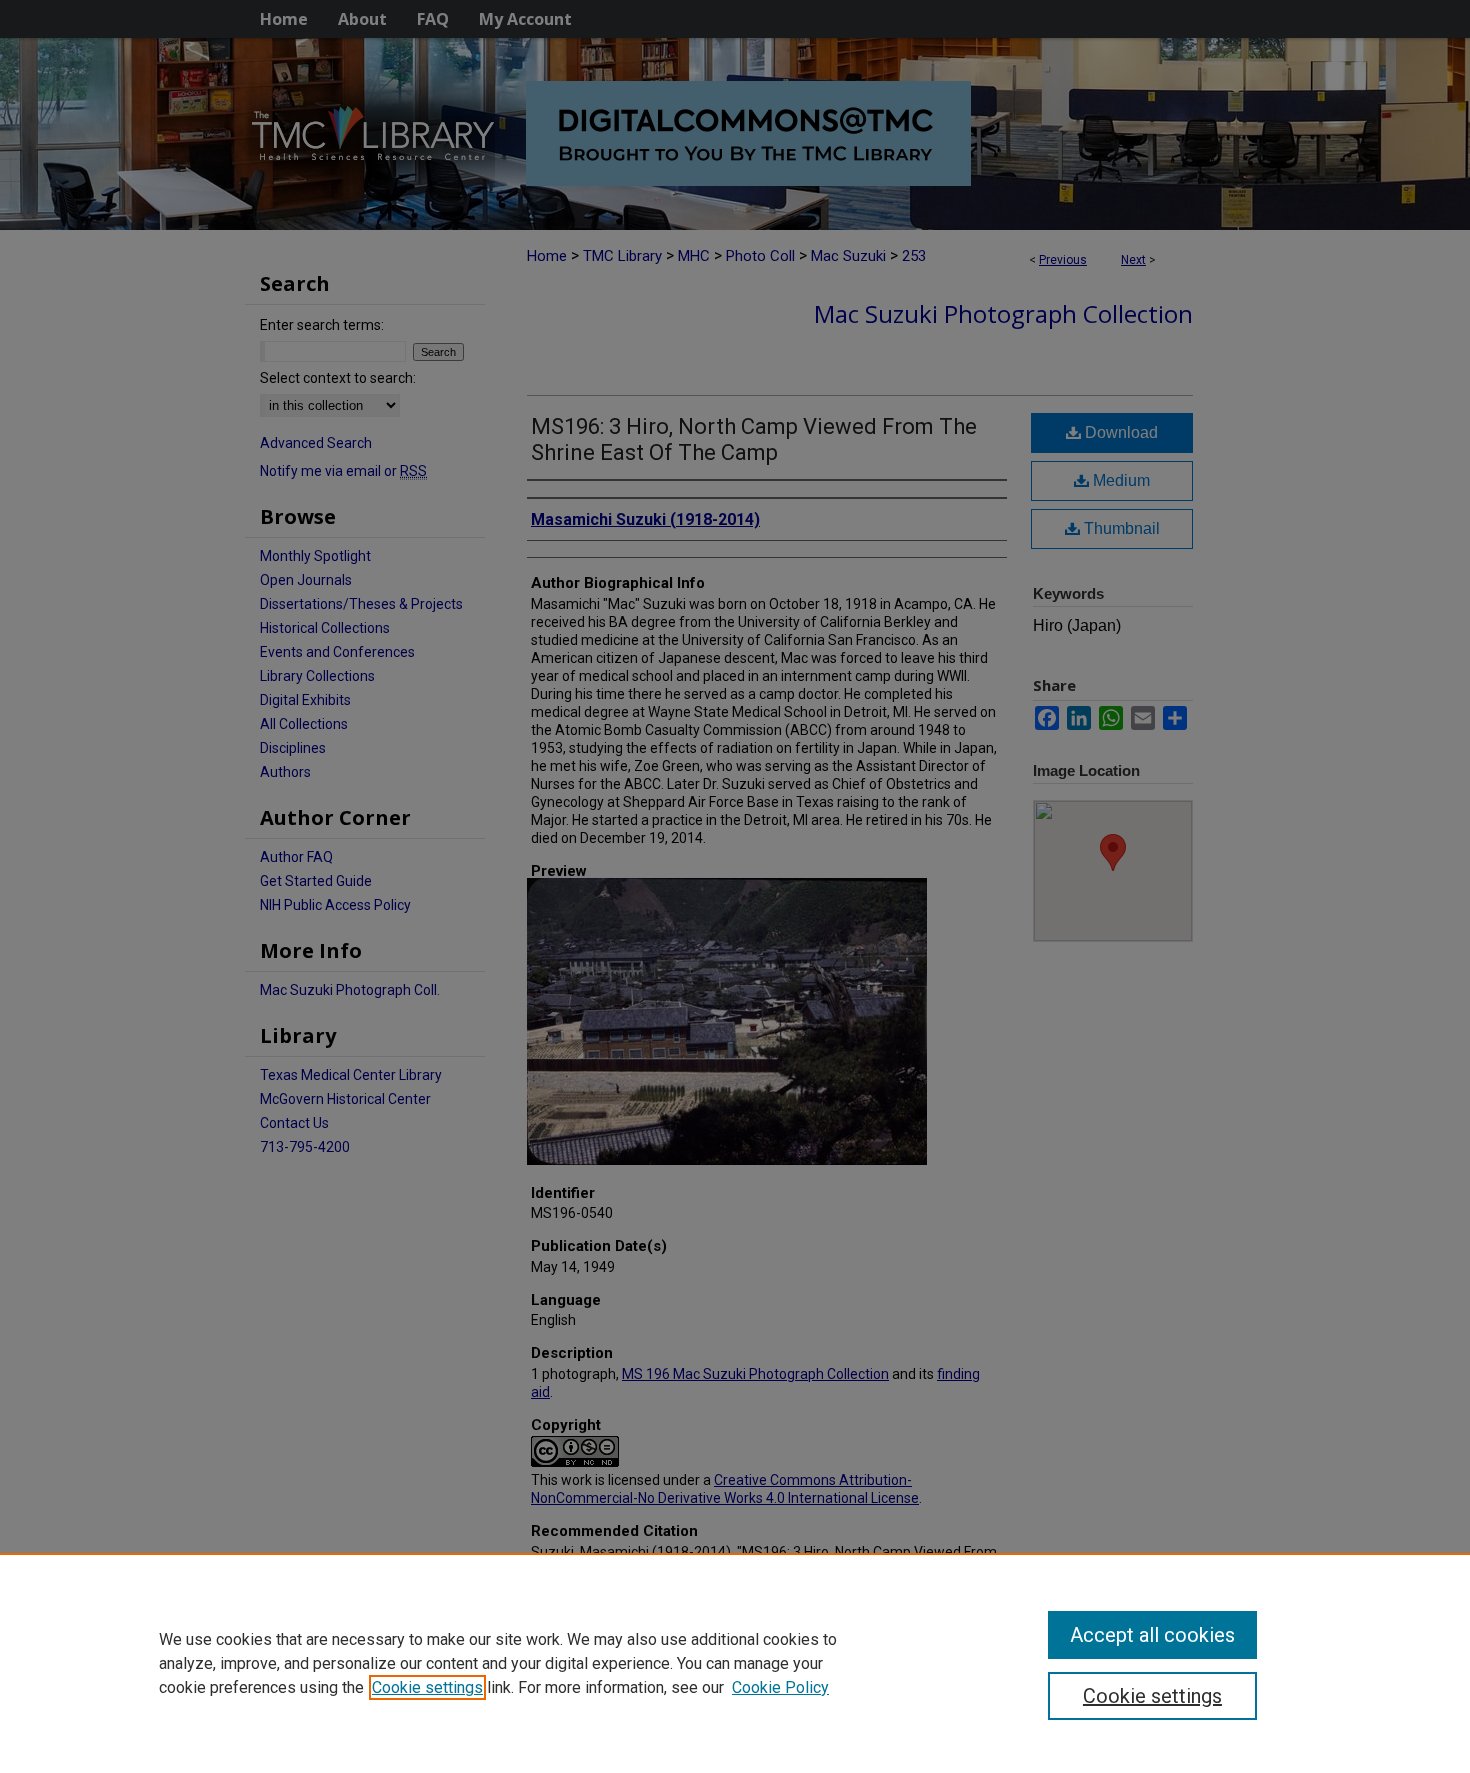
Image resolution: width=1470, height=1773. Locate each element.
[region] (735, 1663)
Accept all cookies (1152, 1635)
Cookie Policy (780, 1687)
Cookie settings (427, 1687)
